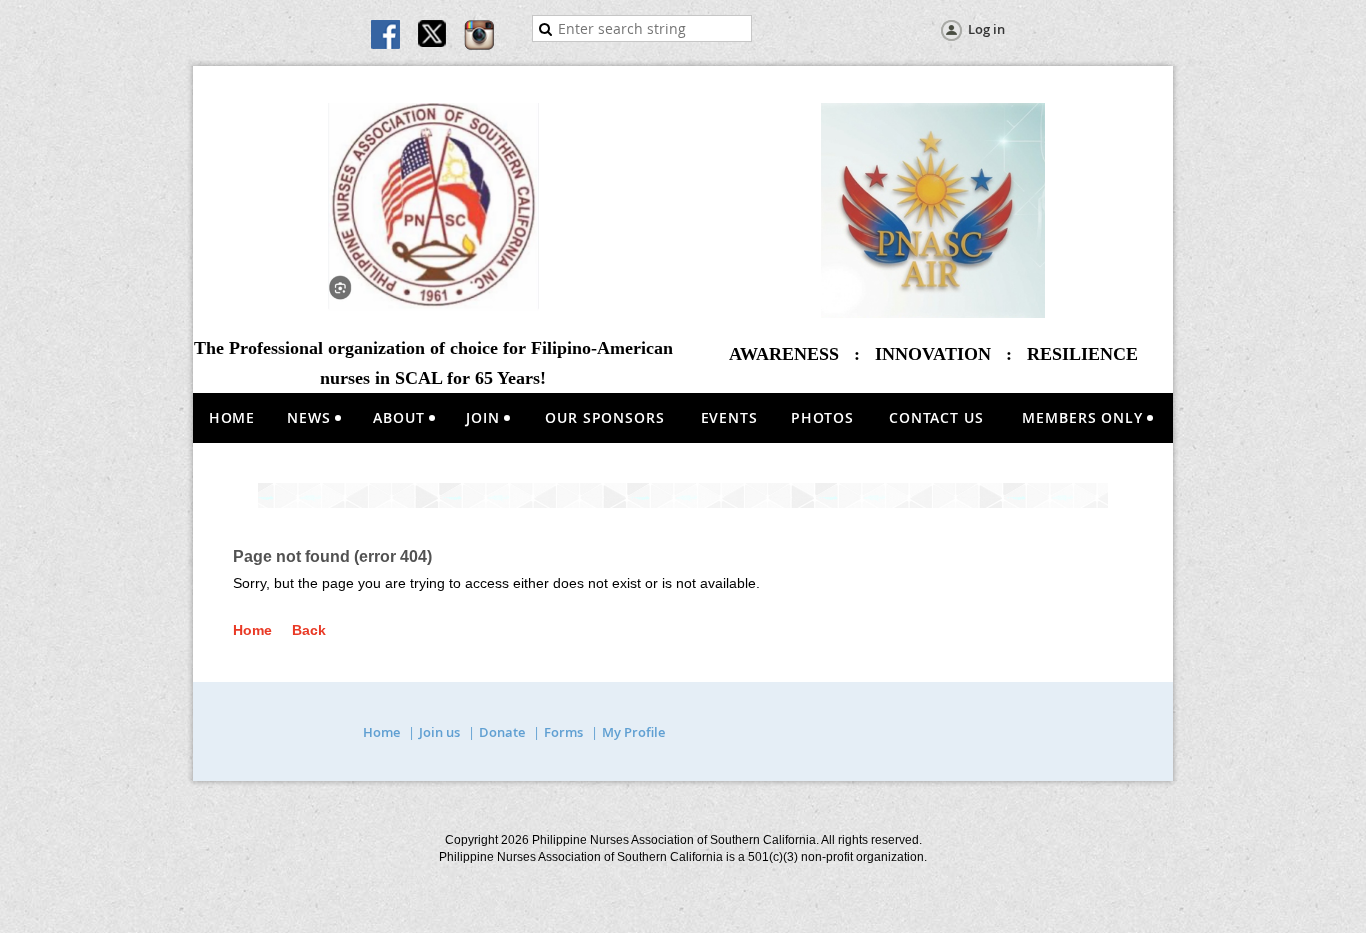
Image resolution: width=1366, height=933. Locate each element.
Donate (502, 732)
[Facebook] (387, 36)
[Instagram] (479, 36)
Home (252, 630)
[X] (433, 36)
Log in (986, 29)
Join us (439, 732)
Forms (563, 732)
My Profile (633, 732)
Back (309, 630)
